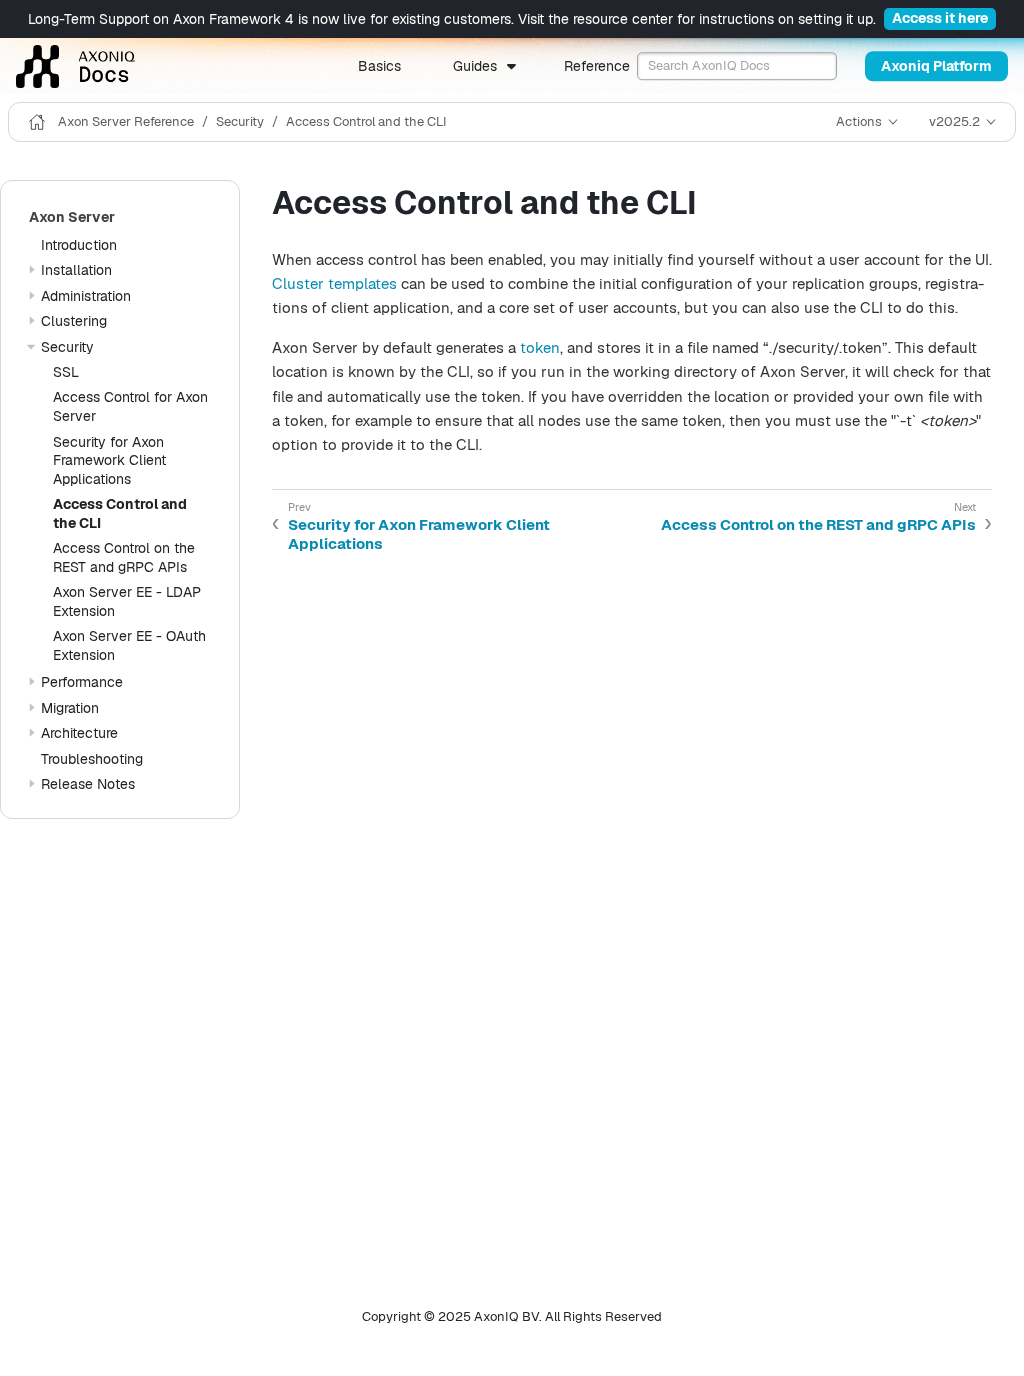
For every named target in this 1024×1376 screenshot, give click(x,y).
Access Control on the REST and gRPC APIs (124, 557)
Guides (475, 66)
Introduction (79, 245)
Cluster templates (334, 283)
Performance (82, 682)
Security (240, 121)
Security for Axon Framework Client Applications (109, 460)
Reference (597, 66)
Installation (76, 270)
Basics (379, 66)
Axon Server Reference (126, 121)
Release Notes (88, 784)
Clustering (74, 321)
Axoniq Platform (936, 66)
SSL (66, 372)
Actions (859, 121)
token (540, 347)
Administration (86, 296)
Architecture (79, 733)
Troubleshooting (92, 759)
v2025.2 (954, 121)
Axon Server (72, 217)
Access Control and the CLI (366, 121)
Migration (70, 708)
